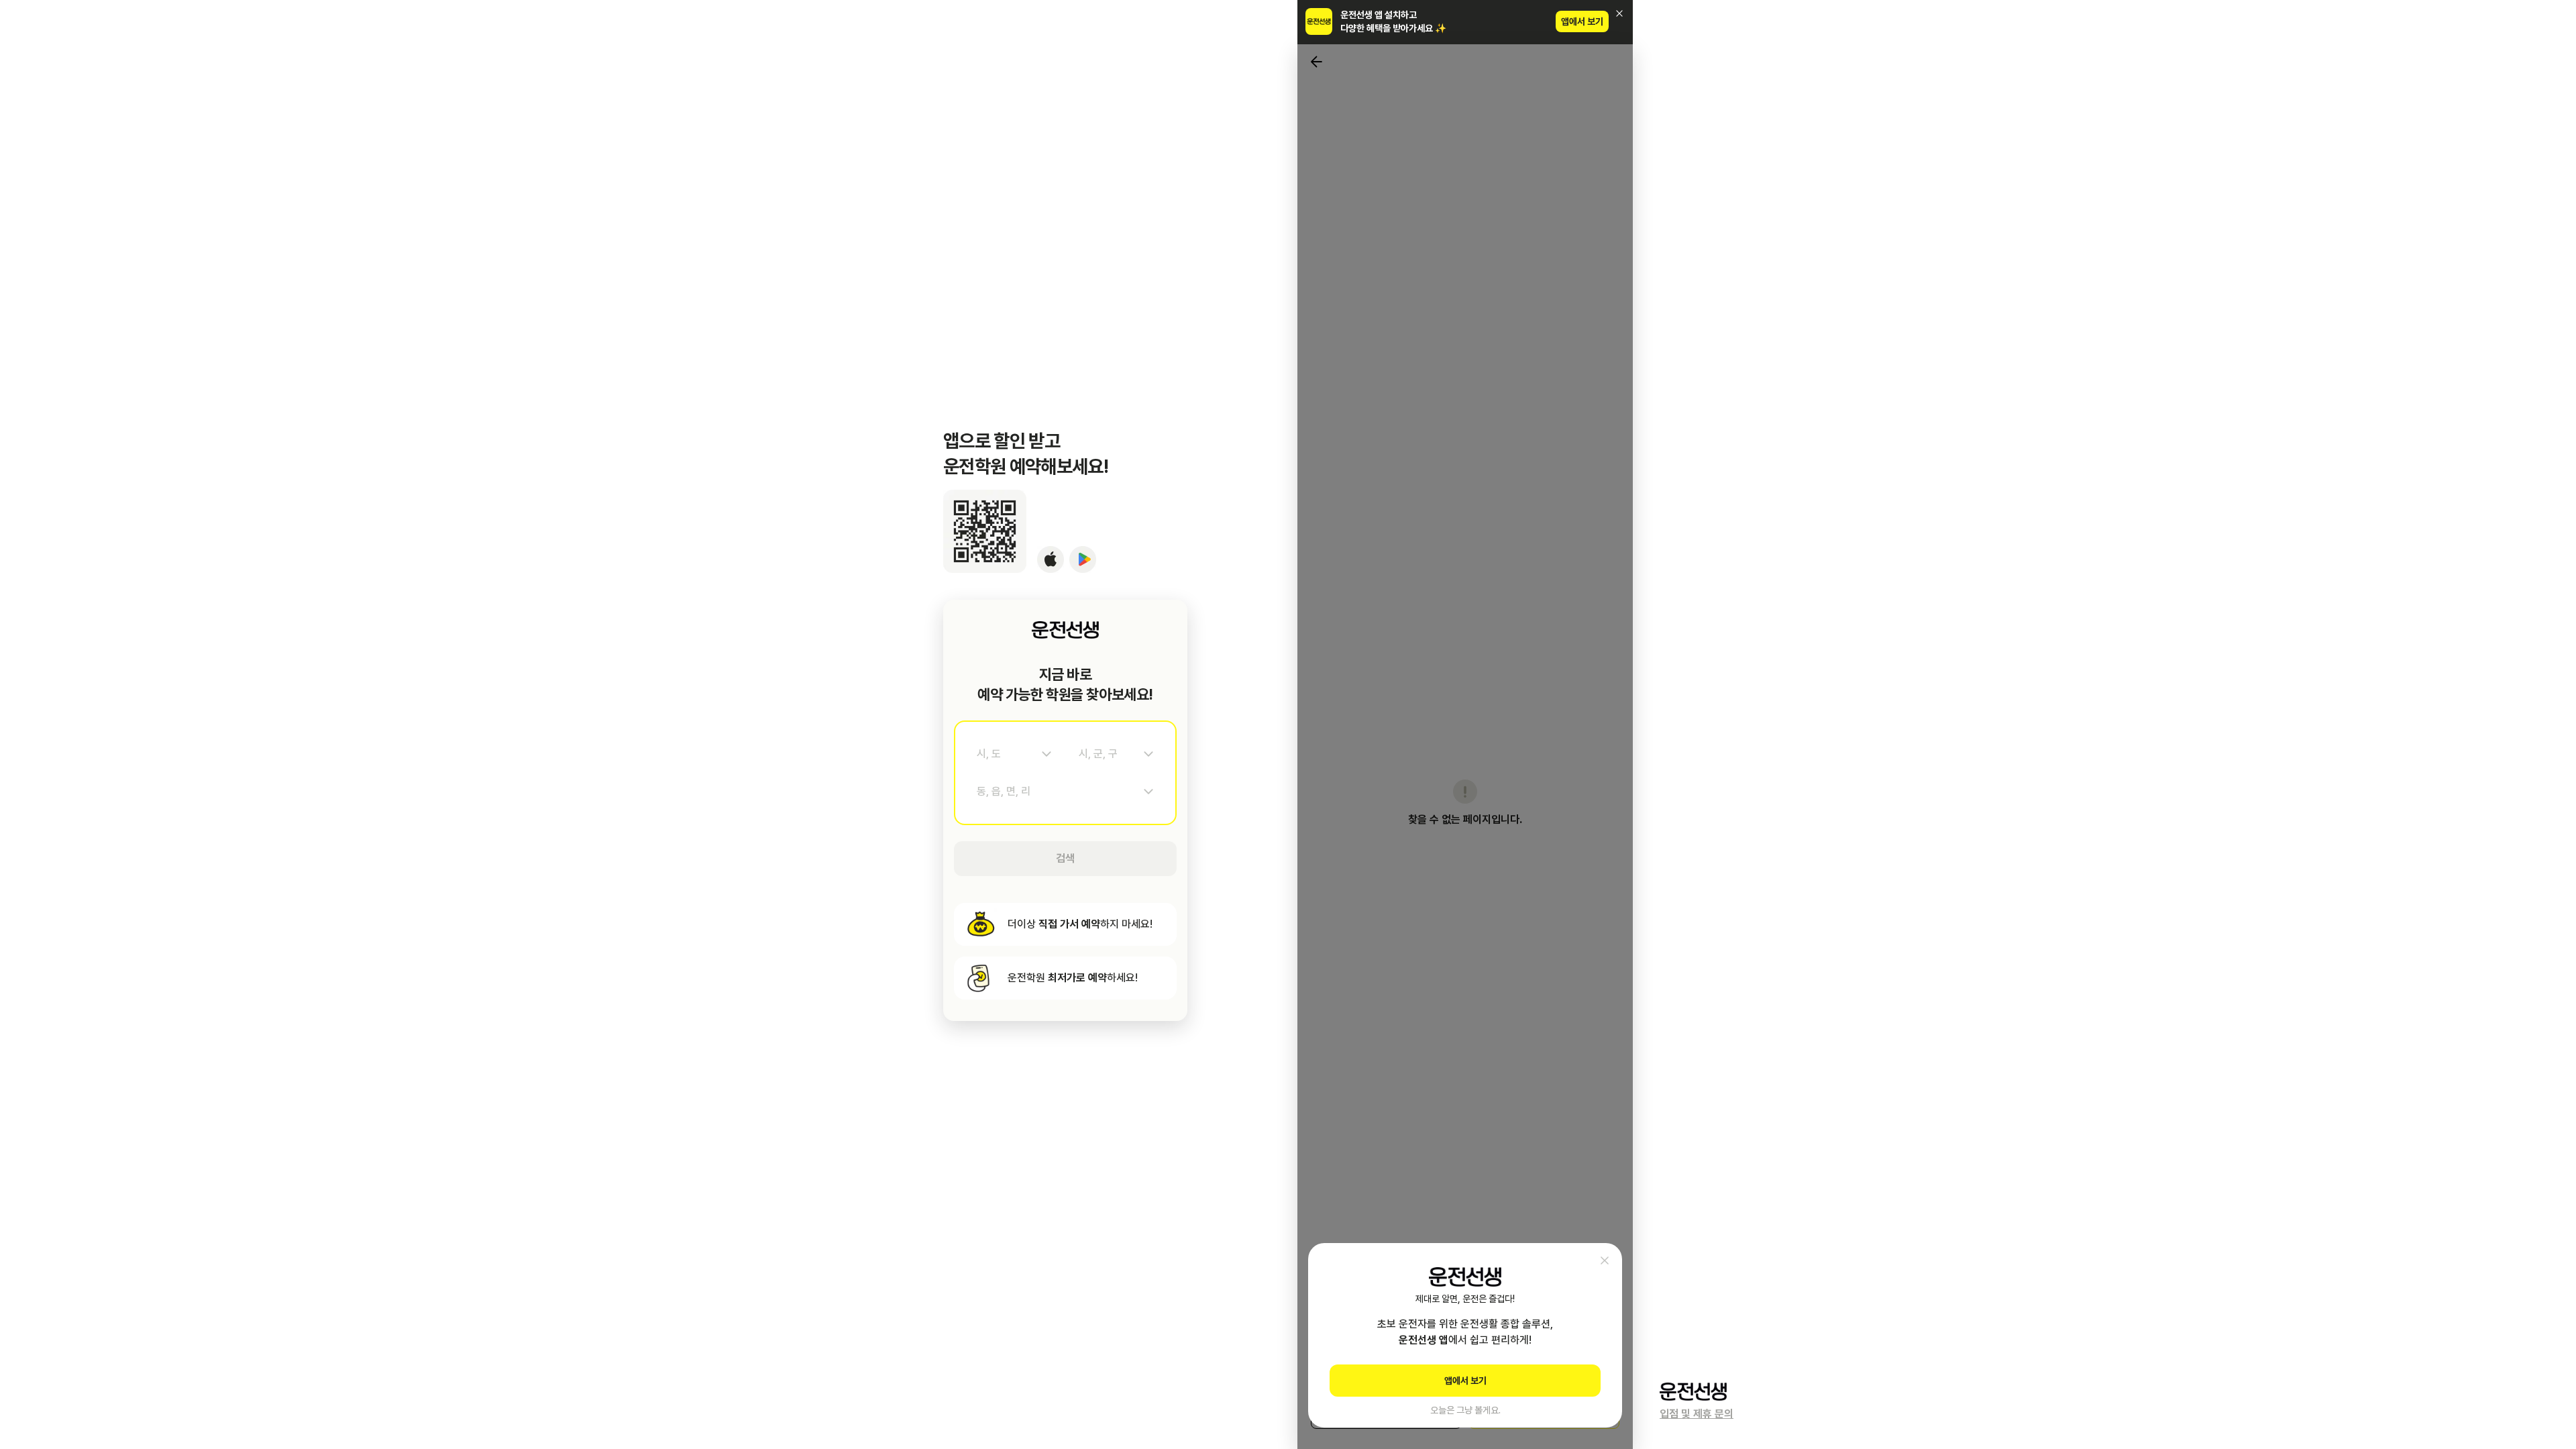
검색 (1065, 858)
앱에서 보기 (1582, 21)
